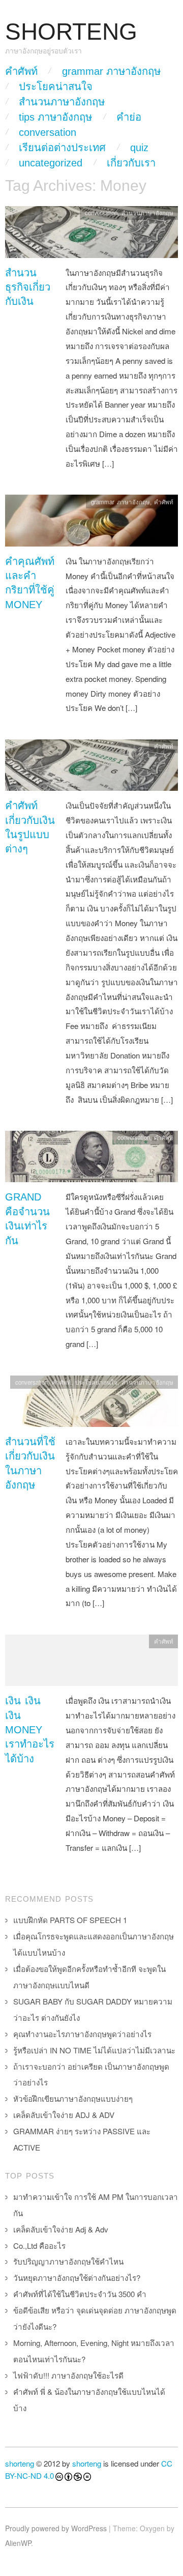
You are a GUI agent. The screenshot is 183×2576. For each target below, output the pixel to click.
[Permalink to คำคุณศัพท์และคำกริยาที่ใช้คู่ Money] (91, 523)
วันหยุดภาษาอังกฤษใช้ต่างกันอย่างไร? (77, 2278)
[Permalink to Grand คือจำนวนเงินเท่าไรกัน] (91, 1159)
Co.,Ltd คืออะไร (39, 2245)
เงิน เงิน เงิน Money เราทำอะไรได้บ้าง (30, 1730)
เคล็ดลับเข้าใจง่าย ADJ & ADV (64, 2115)
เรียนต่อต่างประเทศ (62, 148)
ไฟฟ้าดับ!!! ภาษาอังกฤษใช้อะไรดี (68, 2375)
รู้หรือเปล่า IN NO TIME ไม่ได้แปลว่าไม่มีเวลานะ (94, 2050)
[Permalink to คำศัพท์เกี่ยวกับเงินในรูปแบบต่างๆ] (91, 768)
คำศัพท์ (21, 71)
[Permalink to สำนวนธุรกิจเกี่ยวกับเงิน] (91, 234)
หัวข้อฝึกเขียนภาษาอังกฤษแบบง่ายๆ (73, 2098)
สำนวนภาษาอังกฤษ (62, 102)
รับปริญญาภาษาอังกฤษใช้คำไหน (68, 2261)
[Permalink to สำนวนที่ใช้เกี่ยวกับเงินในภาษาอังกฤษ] (91, 1404)
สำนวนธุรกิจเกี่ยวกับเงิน (28, 287)
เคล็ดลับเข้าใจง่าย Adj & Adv (61, 2229)
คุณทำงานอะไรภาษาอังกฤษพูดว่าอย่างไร (82, 2034)
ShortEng (71, 32)
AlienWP (18, 2543)
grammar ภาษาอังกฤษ (111, 71)
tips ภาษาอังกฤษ (55, 117)
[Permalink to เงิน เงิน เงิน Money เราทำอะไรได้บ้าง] (91, 1663)
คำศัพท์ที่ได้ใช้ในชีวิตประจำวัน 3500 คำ (80, 2294)
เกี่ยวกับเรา (131, 163)
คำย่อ (129, 117)
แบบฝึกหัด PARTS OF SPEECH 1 (70, 1920)
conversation (48, 132)
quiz (139, 148)
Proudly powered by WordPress (56, 2528)
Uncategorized (51, 163)
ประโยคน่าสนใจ (56, 87)
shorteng (20, 2463)
